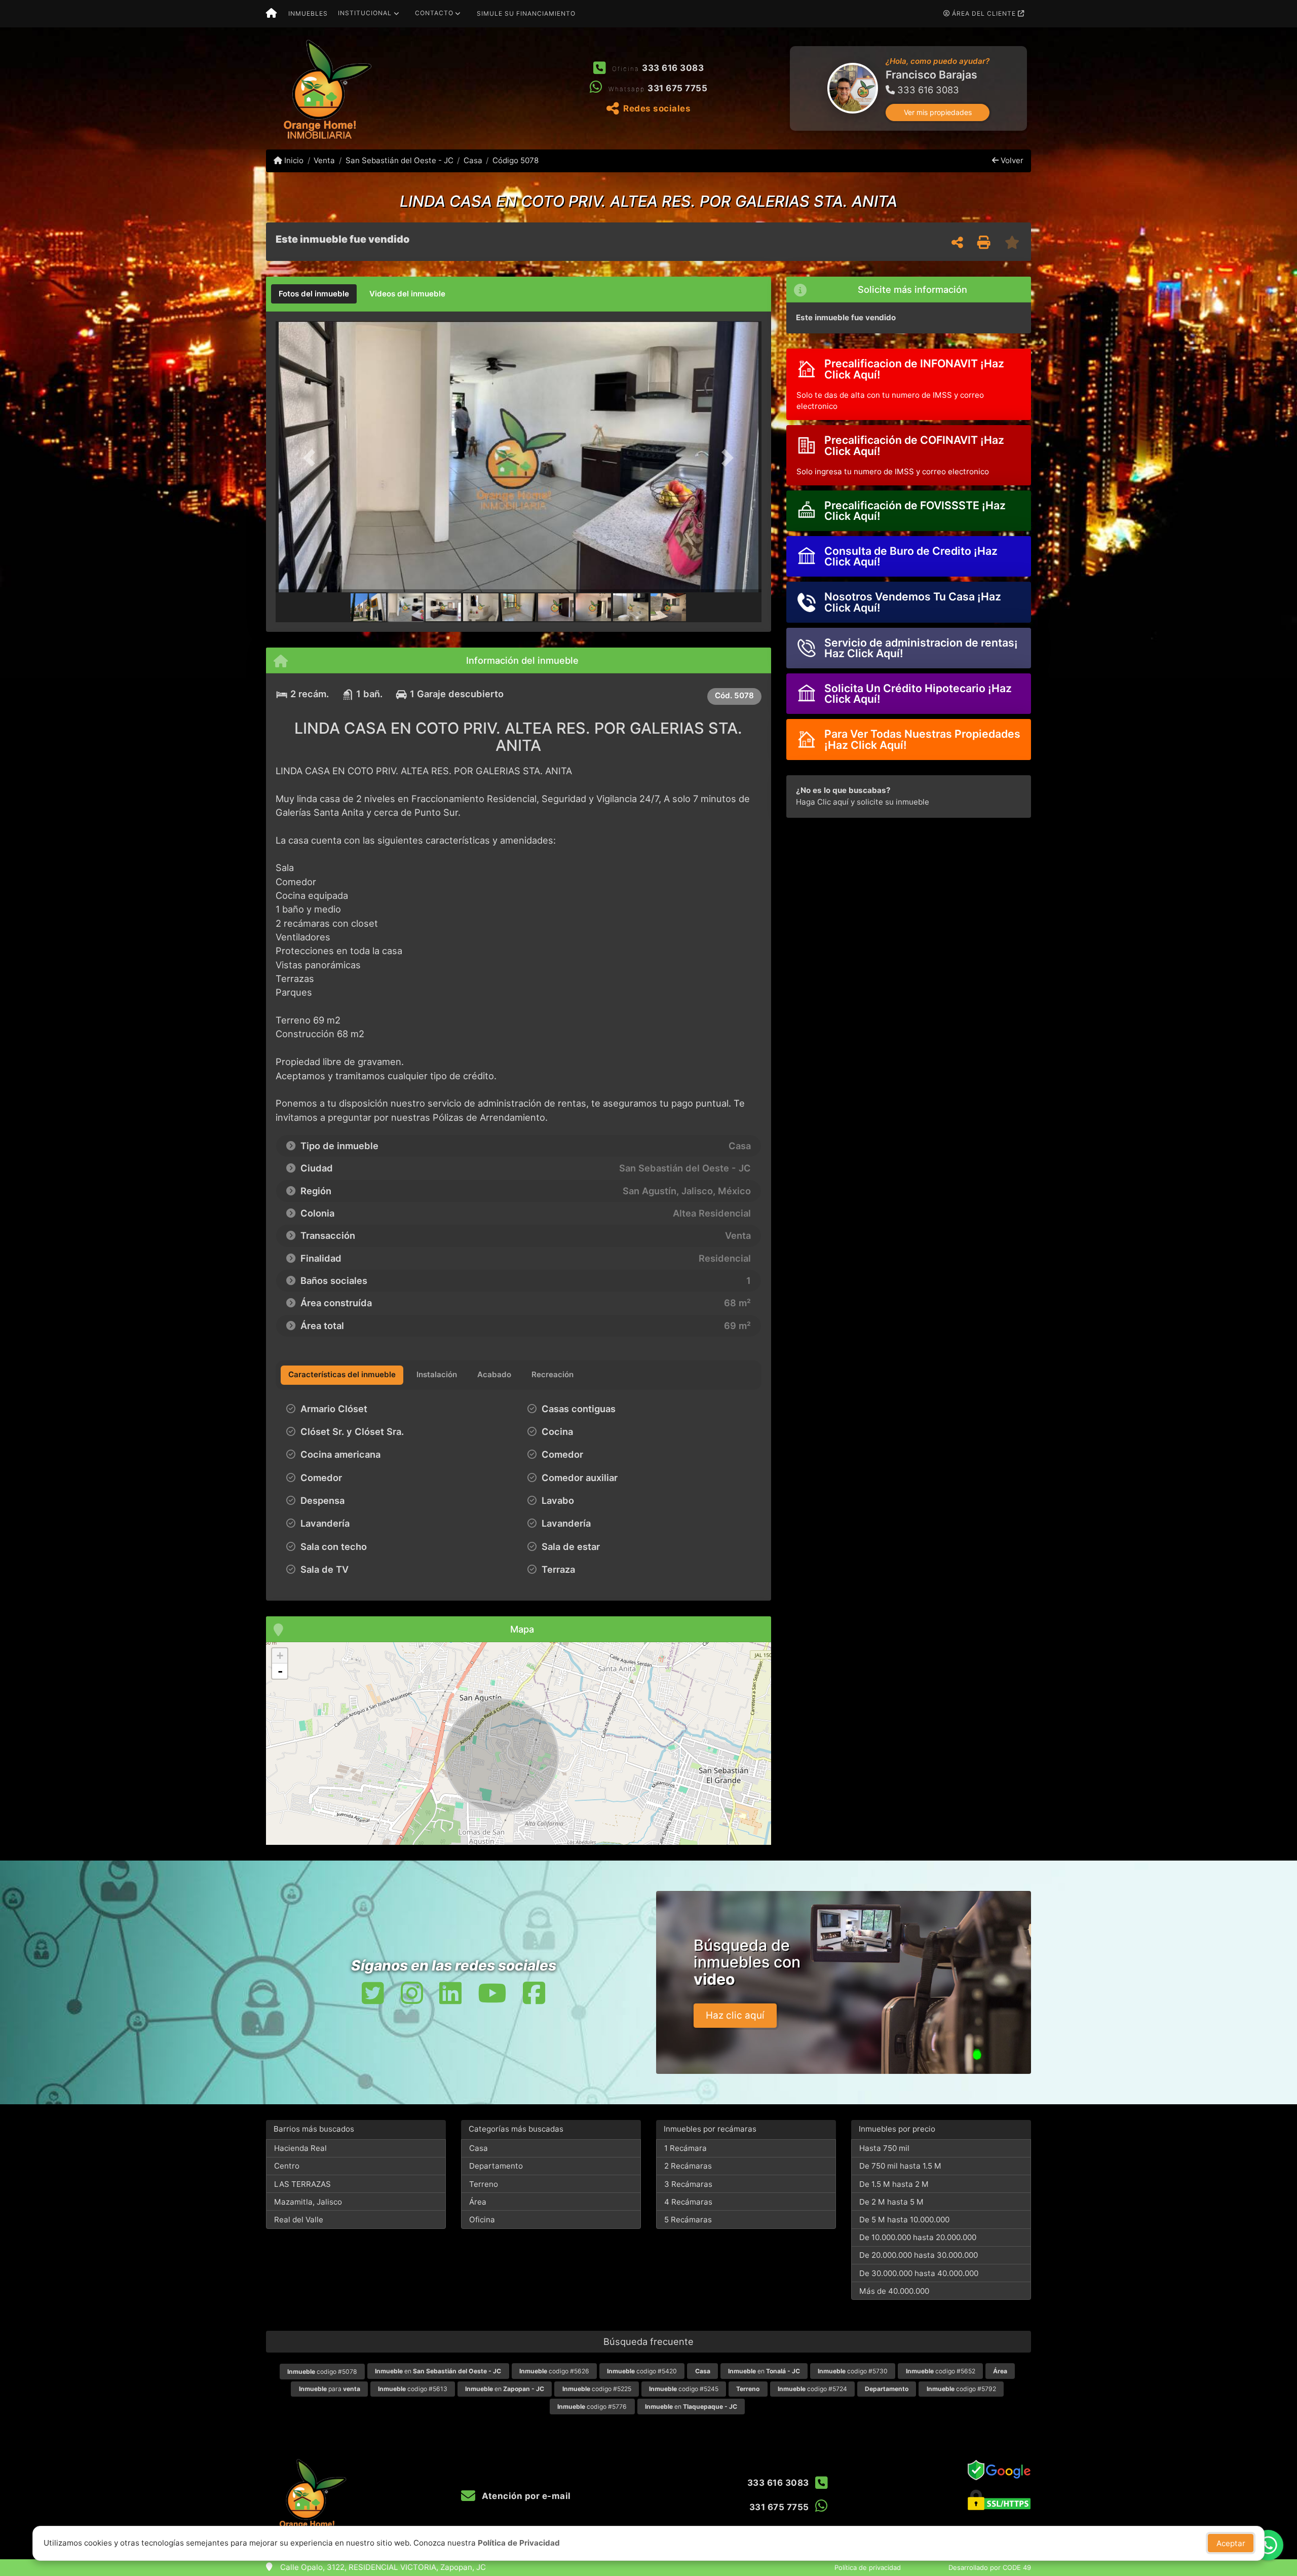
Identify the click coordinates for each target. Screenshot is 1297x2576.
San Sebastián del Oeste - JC (399, 160)
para (330, 2389)
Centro (287, 2166)
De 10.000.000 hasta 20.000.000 (918, 2237)
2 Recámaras (688, 2166)
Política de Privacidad (519, 2543)
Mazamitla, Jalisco (308, 2202)
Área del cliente (984, 13)
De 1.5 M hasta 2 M (894, 2184)
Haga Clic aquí (822, 802)
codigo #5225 (597, 2389)
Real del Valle (299, 2220)
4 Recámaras (688, 2202)
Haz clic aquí (735, 2015)
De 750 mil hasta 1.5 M (900, 2166)
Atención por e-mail (525, 2496)
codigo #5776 (592, 2407)
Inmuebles (308, 13)
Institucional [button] (365, 13)
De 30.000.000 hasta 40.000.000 (919, 2273)
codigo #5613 (413, 2389)
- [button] (280, 1671)
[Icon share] (373, 1993)
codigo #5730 (853, 2371)
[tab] (314, 294)
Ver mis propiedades (938, 112)
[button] (791, 88)
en (438, 2371)
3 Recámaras (688, 2184)
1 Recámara (685, 2148)
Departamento (496, 2166)
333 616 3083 (673, 68)
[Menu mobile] (271, 14)
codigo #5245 (684, 2389)
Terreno (484, 2184)
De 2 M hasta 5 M (891, 2202)
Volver (1011, 160)
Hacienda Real (300, 2148)
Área (478, 2202)
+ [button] (280, 1656)
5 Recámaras (688, 2220)
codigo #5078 (322, 2372)
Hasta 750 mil (884, 2148)
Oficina (482, 2220)
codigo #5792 (961, 2389)
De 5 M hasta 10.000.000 (904, 2220)
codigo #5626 (554, 2371)
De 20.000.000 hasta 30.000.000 (919, 2255)
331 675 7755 (677, 88)
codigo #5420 (642, 2371)
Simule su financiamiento (526, 13)
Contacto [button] (434, 13)
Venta (324, 160)
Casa (473, 160)
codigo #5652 (941, 2371)
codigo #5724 (812, 2389)
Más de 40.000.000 (894, 2291)
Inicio (293, 160)
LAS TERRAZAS (302, 2184)
